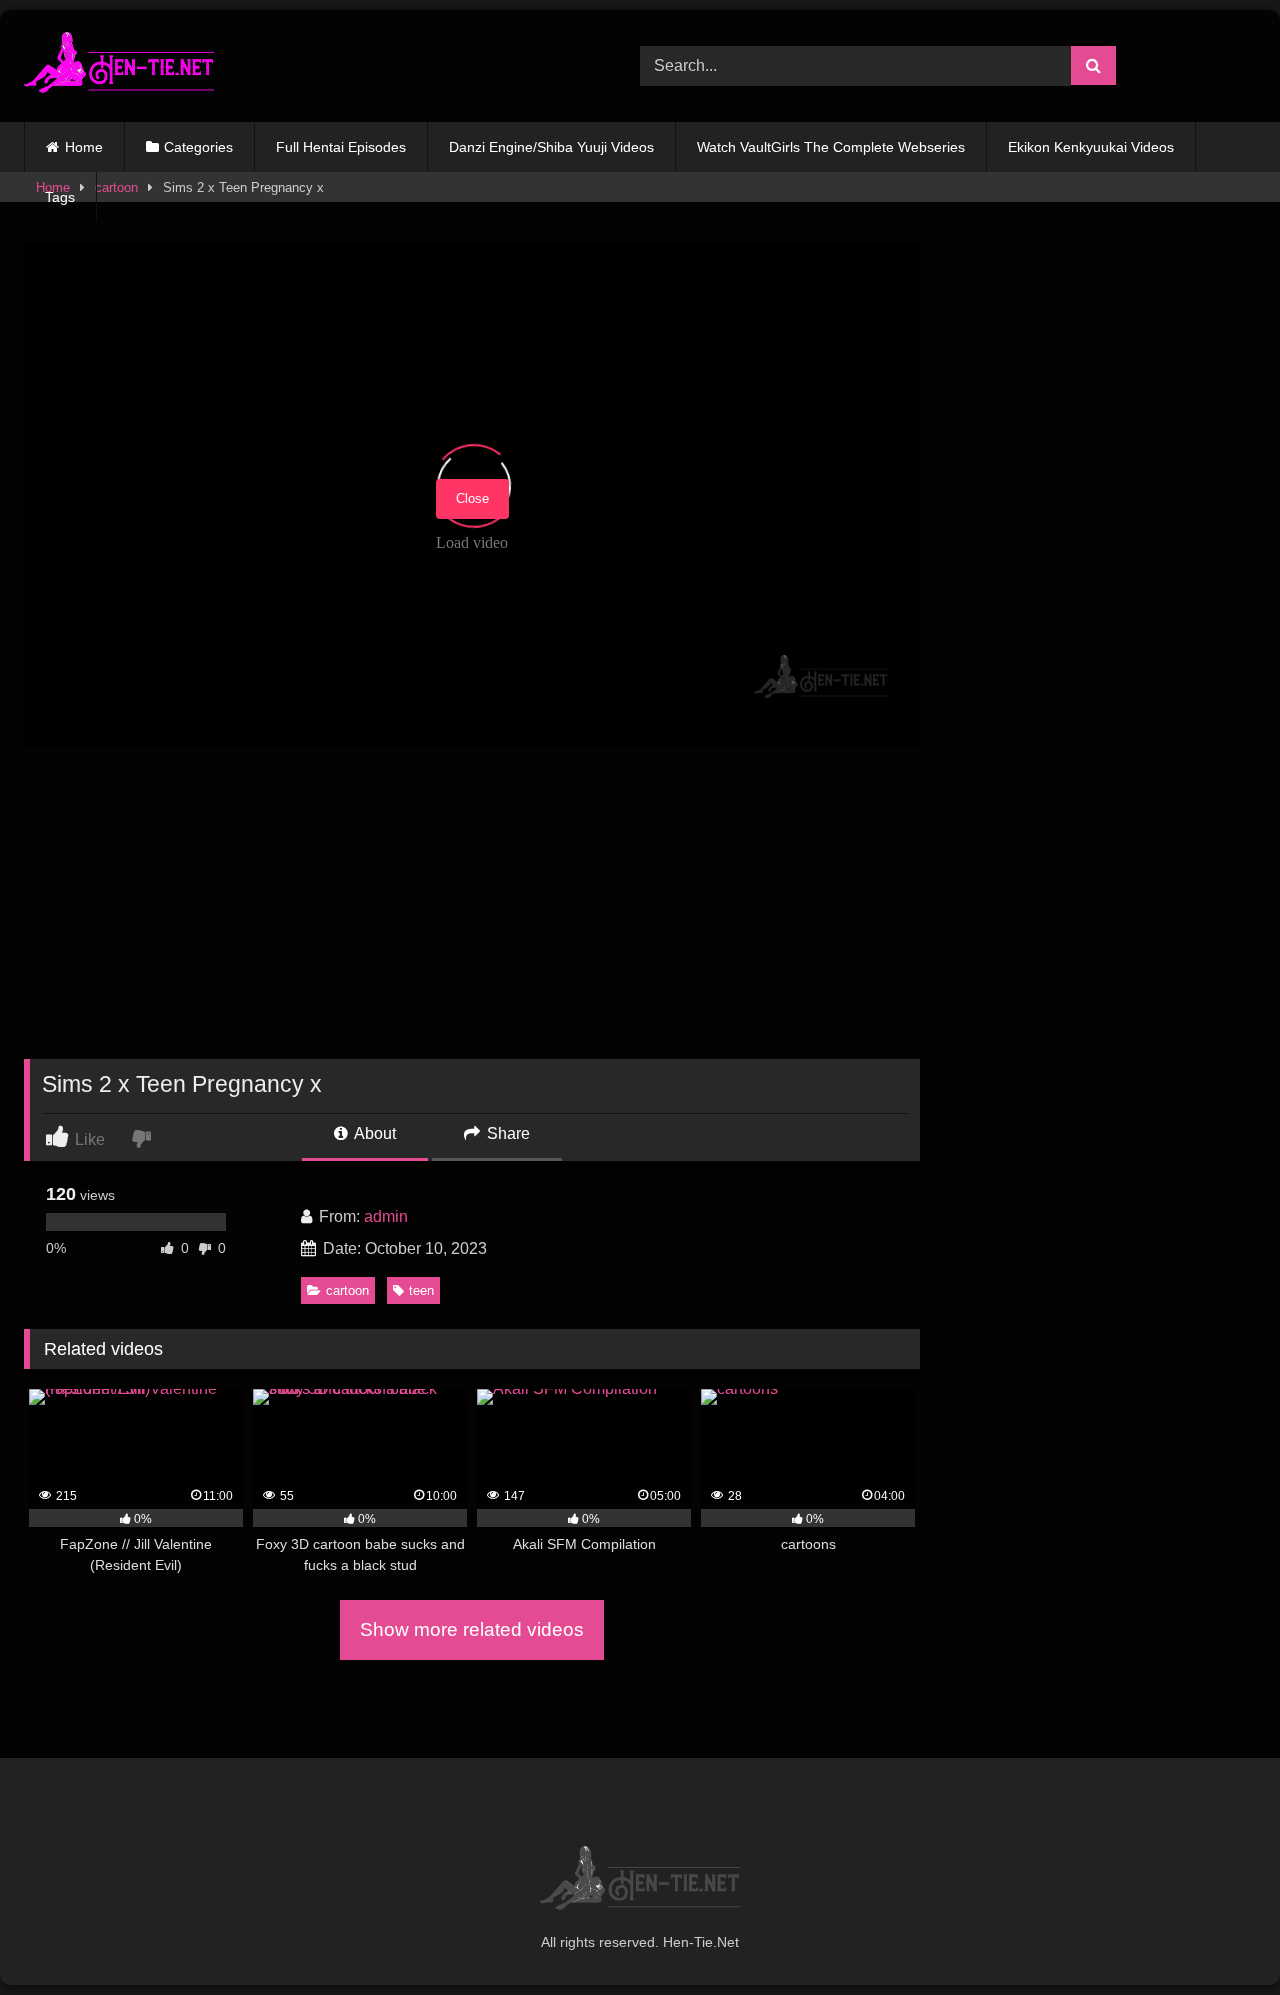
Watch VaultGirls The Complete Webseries (831, 147)
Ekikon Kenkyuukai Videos (1091, 147)
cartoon (347, 1290)
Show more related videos (472, 1629)
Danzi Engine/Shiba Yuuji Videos (551, 147)
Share (506, 1133)
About (373, 1133)
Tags (60, 197)
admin (386, 1216)
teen (421, 1290)
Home (84, 147)
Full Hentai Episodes (341, 147)
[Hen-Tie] (119, 66)
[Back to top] (1218, 1935)
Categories (198, 147)
